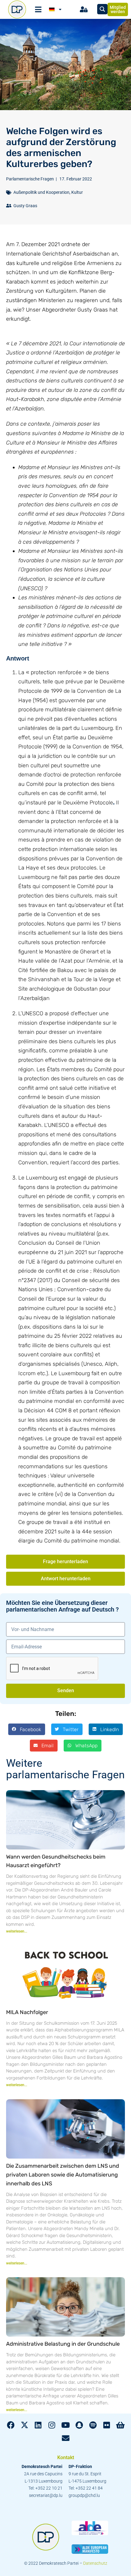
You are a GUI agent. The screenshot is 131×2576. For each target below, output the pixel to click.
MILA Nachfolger (27, 2012)
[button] (27, 1729)
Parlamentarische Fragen (30, 179)
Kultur (77, 192)
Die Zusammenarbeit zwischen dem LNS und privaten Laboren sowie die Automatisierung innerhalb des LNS (63, 2175)
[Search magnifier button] (102, 9)
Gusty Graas (25, 206)
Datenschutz (95, 2563)
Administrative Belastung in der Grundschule (63, 2344)
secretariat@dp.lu (46, 2495)
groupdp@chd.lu (84, 2495)
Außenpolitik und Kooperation (41, 192)
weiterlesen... (17, 1931)
